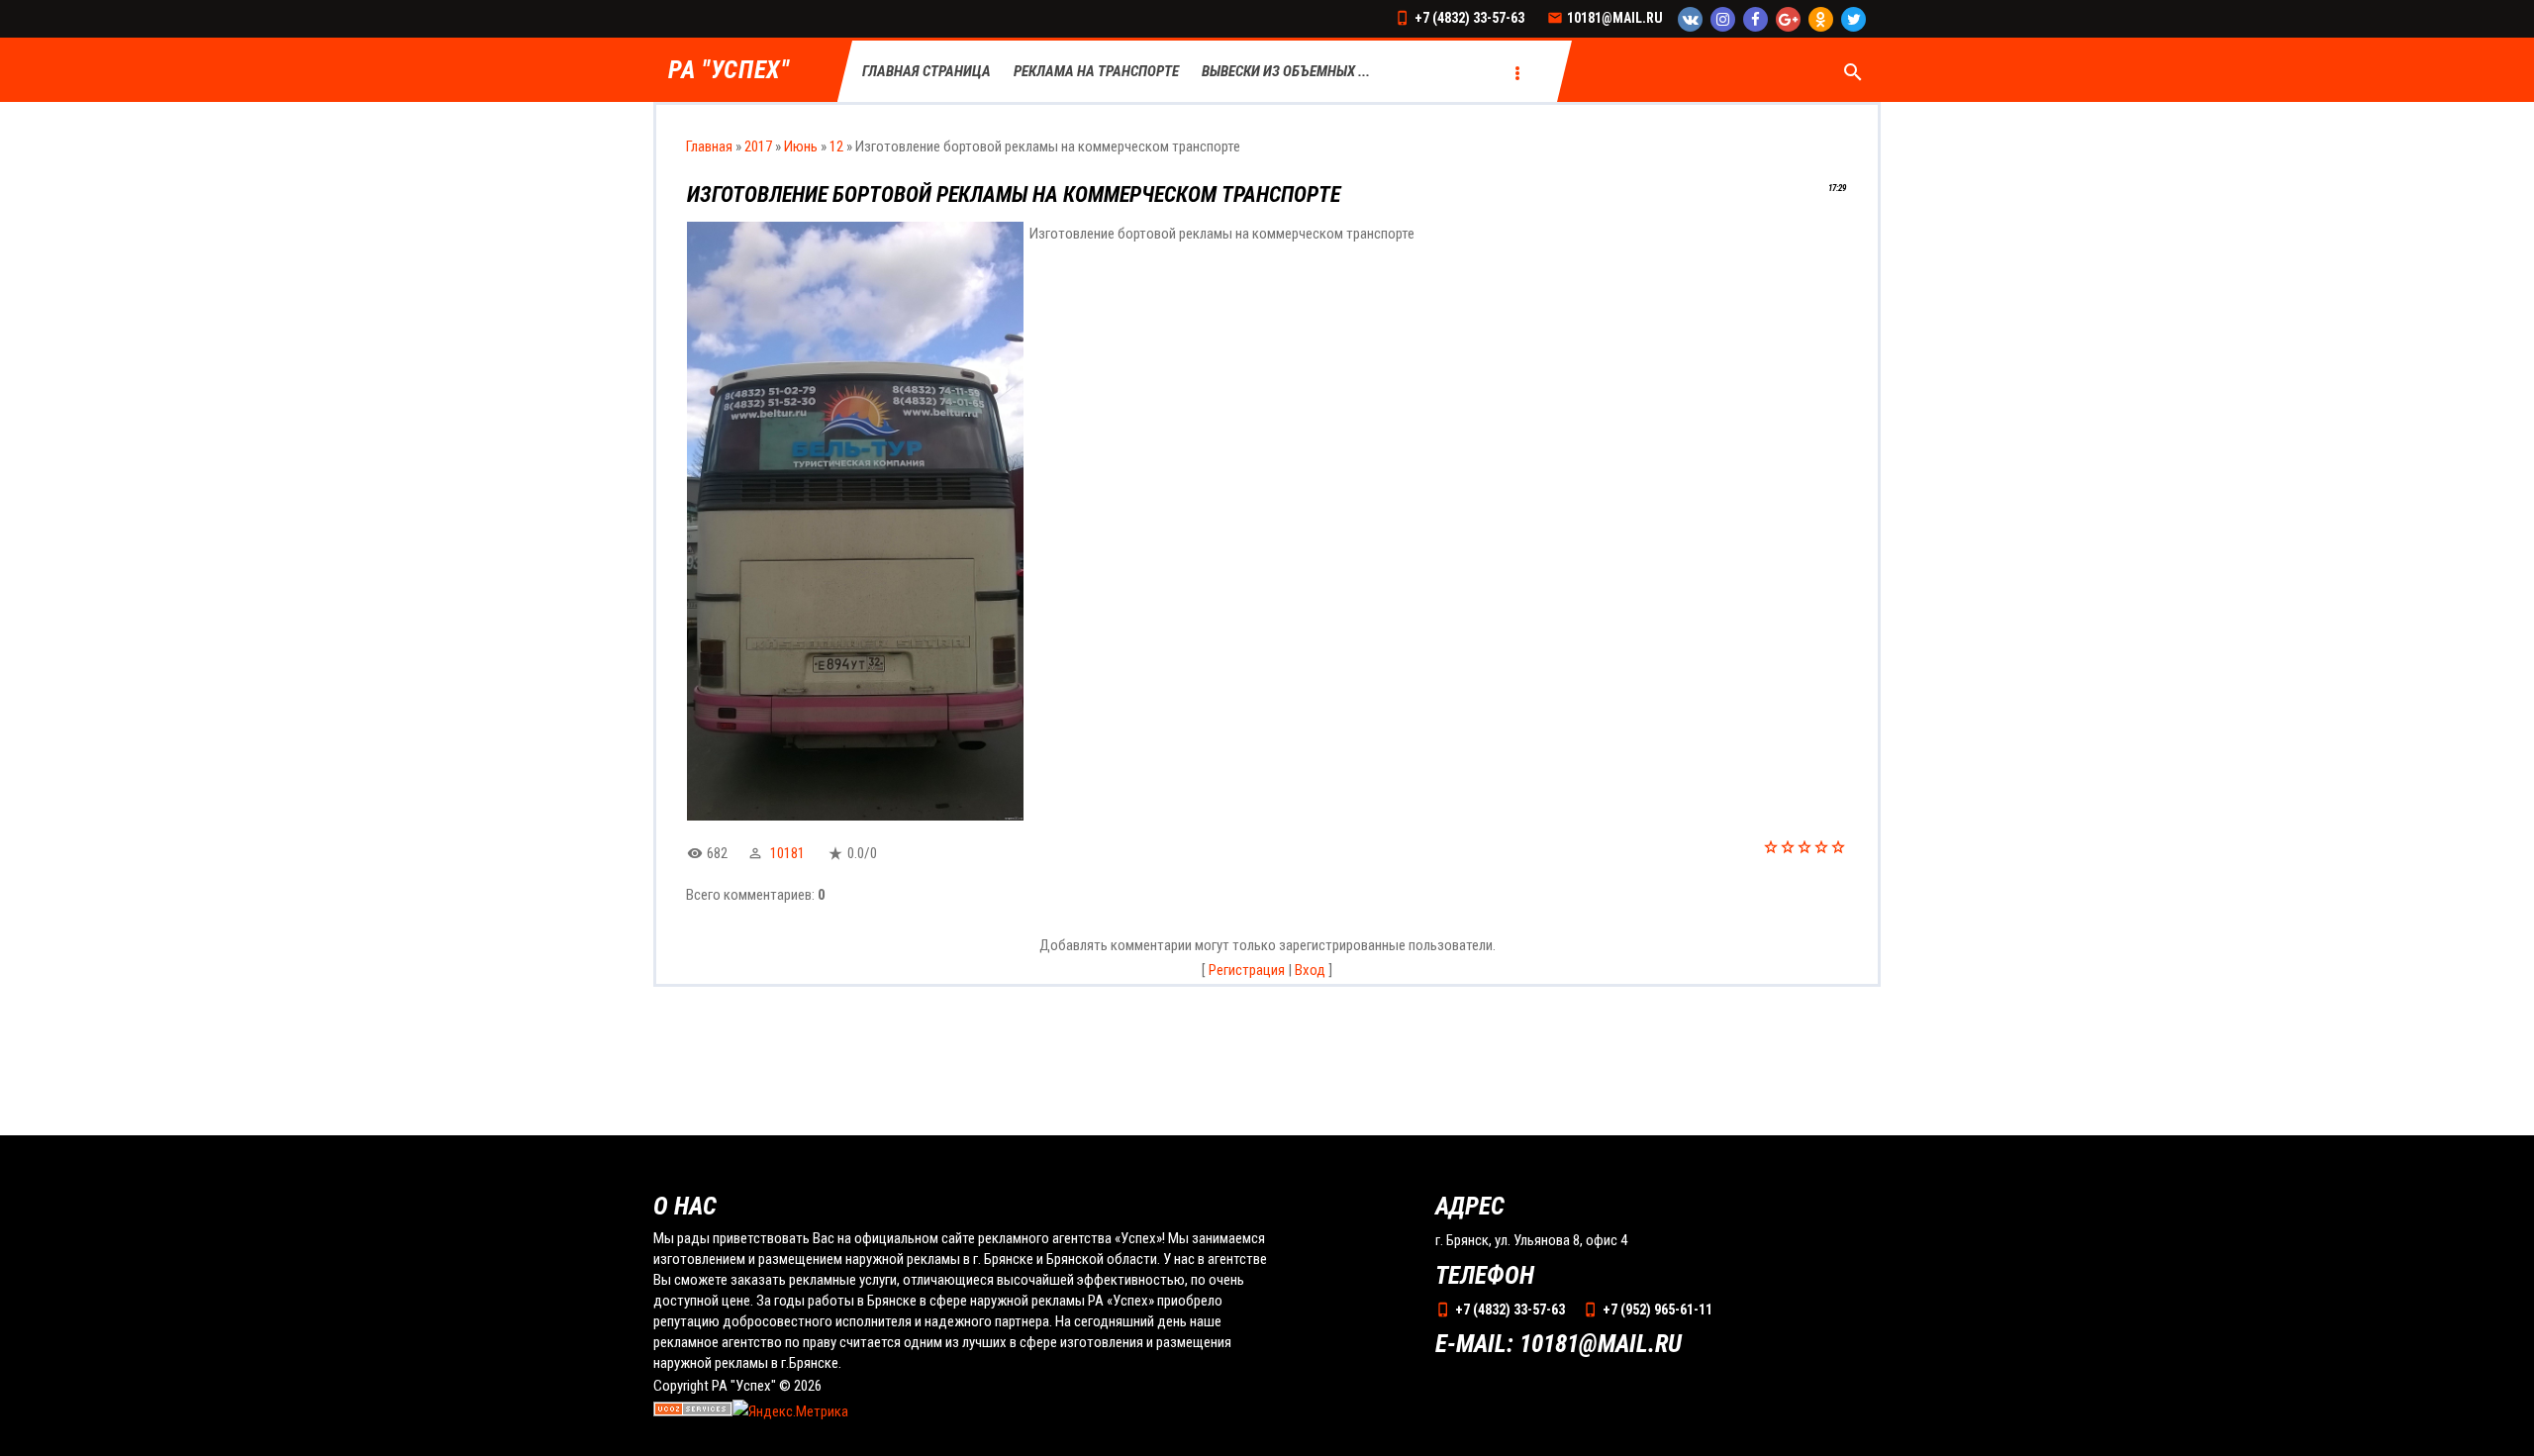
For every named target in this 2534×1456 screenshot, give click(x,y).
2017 (758, 146)
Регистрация (1247, 970)
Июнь (801, 146)
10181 (787, 853)
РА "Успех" (729, 71)
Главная (709, 146)
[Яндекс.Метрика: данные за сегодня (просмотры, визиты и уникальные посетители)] (790, 1412)
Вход (1310, 970)
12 (836, 146)
